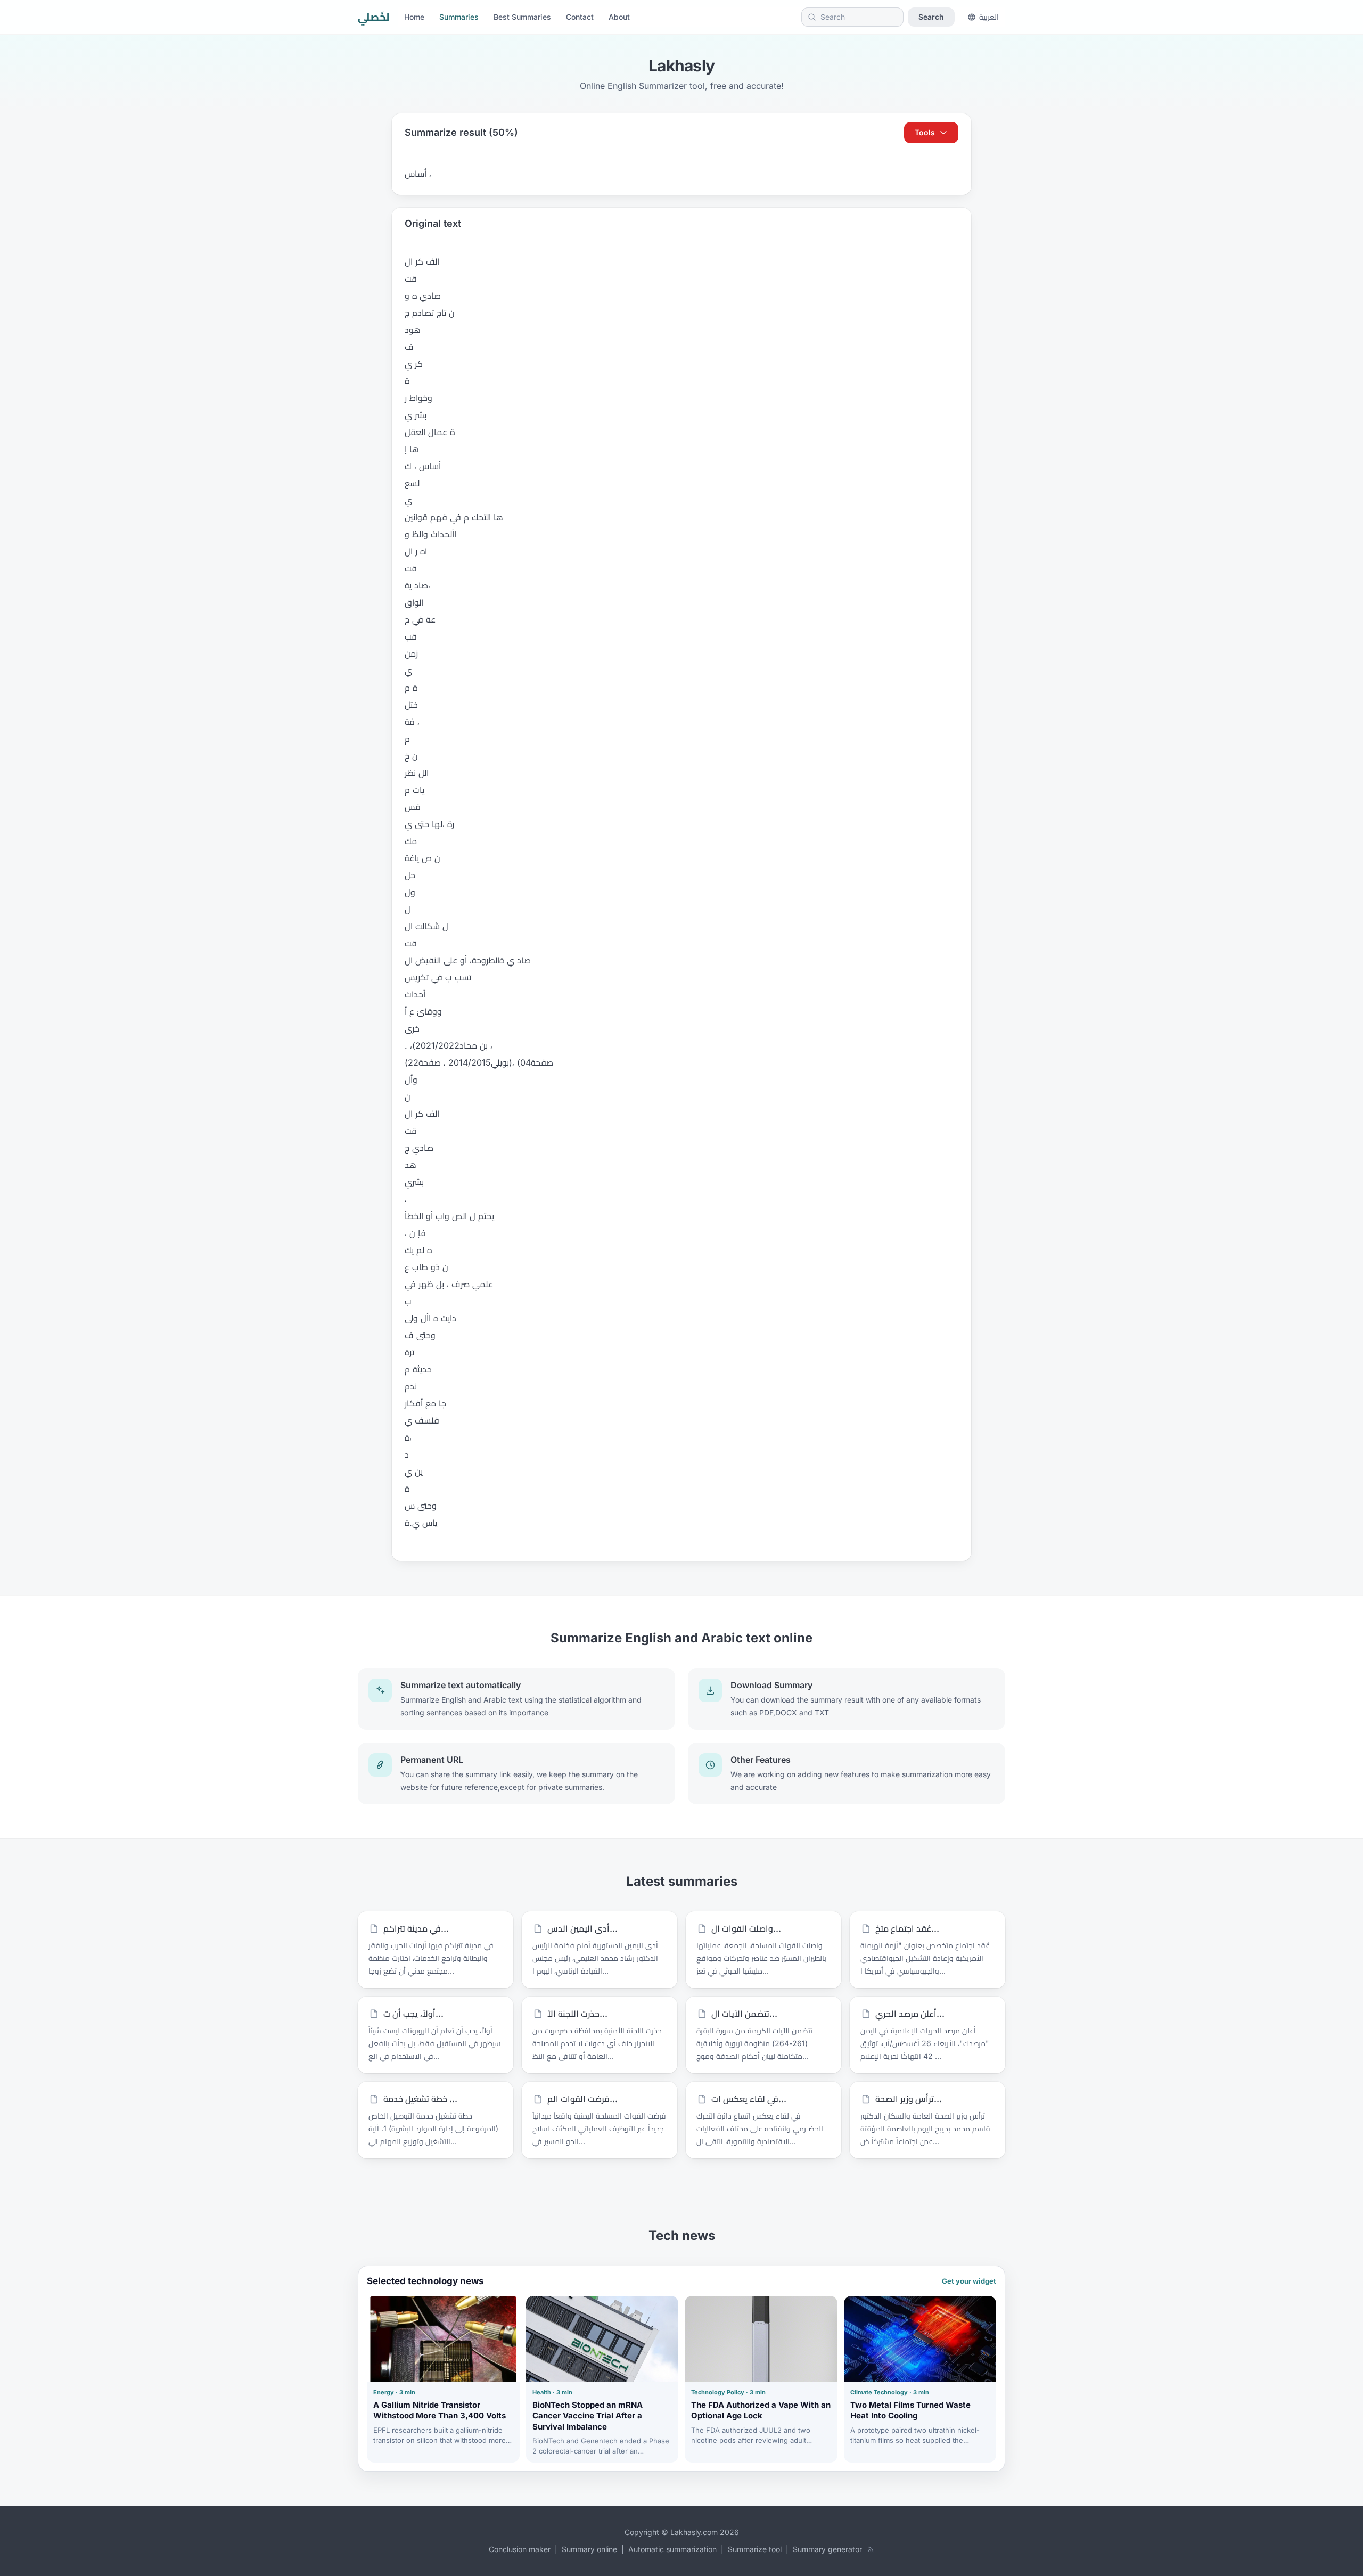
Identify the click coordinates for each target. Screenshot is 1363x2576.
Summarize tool (755, 2549)
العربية (989, 17)
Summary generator (827, 2549)
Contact (580, 17)
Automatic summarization (672, 2549)
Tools (925, 132)
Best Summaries (522, 17)
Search (931, 17)
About (619, 17)
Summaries (459, 17)
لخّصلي (373, 17)
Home (414, 17)
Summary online (589, 2549)
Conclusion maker (520, 2549)
